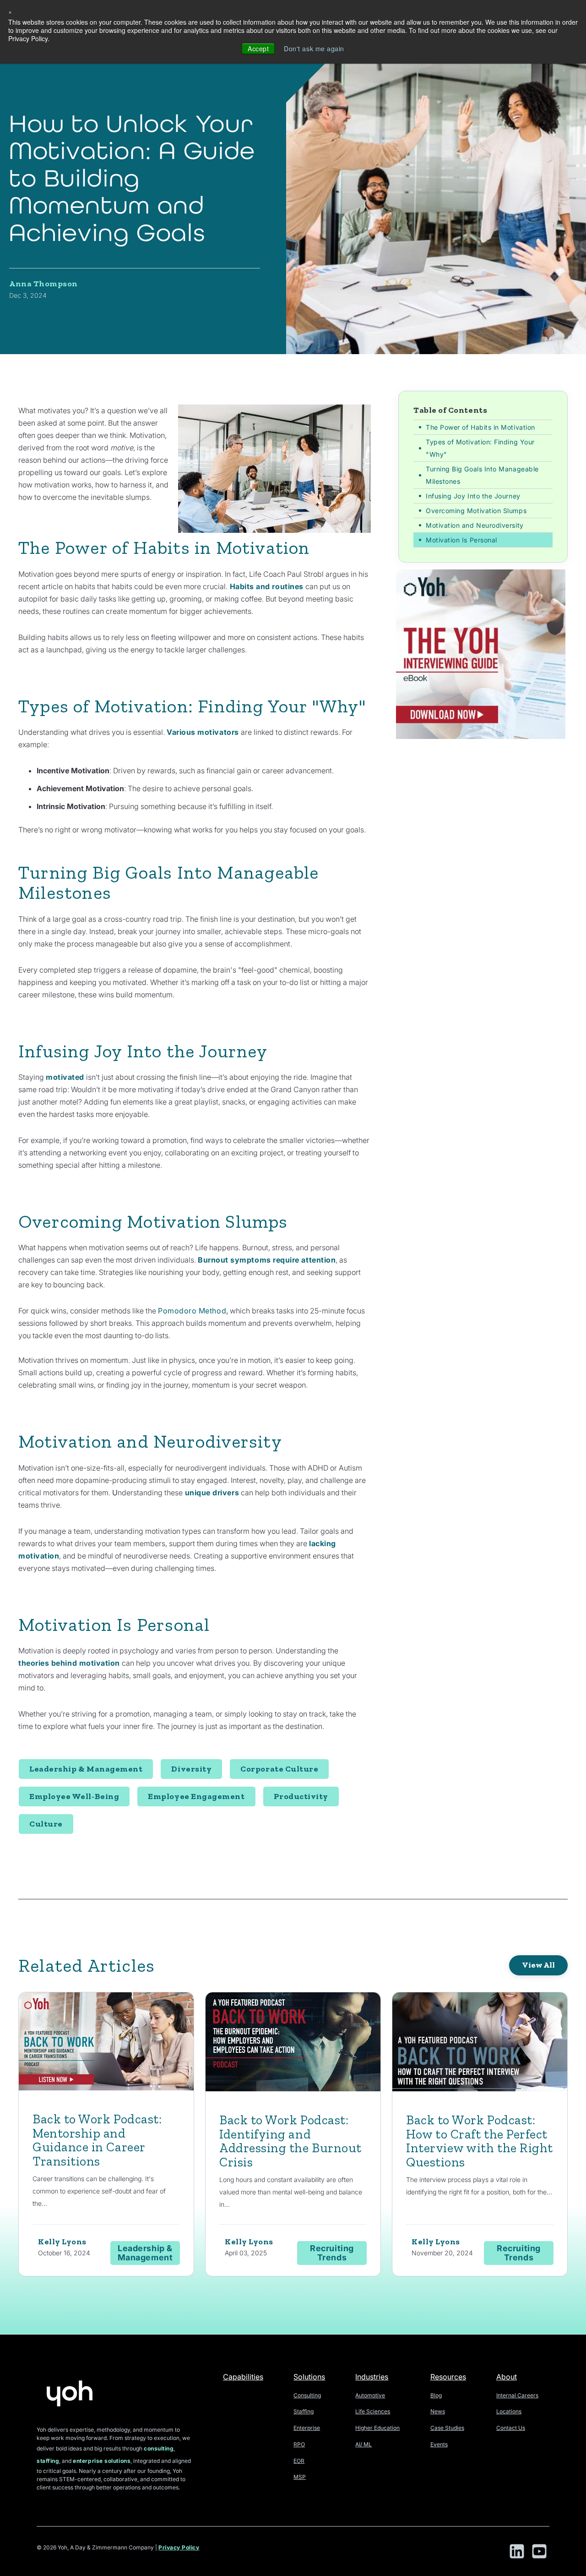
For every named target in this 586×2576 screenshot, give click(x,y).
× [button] (10, 11)
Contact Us (511, 2428)
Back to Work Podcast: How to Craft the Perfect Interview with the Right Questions (480, 2141)
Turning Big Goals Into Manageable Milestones (482, 475)
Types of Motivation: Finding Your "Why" (480, 448)
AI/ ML (364, 2444)
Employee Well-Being (74, 1796)
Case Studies (447, 2428)
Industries (372, 2377)
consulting (159, 2448)
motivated (66, 1077)
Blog (436, 2395)
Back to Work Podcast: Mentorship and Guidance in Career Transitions (97, 2140)
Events (439, 2444)
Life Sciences (373, 2411)
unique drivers (211, 1493)
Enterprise (307, 2428)
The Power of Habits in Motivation (480, 427)
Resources (448, 2377)
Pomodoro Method (192, 1311)
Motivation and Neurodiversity (475, 525)
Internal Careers (517, 2395)
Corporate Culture (279, 1769)
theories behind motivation (69, 1663)
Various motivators (203, 732)
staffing (48, 2461)
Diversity (191, 1769)
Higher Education (377, 2428)
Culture (46, 1824)
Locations (509, 2411)
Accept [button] (258, 49)
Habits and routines (266, 586)
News (438, 2411)
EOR (299, 2461)
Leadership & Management (86, 1769)
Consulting (307, 2395)
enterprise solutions (102, 2461)
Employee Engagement (196, 1796)
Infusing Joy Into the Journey (473, 496)
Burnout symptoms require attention (267, 1260)
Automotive (370, 2395)
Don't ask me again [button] (314, 49)
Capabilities (243, 2377)
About (507, 2377)
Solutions (309, 2377)
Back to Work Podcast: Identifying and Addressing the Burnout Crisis (290, 2141)
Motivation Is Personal (461, 540)
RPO (299, 2444)
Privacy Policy (179, 2547)
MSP (300, 2477)
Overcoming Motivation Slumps (476, 511)
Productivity (301, 1796)
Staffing (304, 2411)
